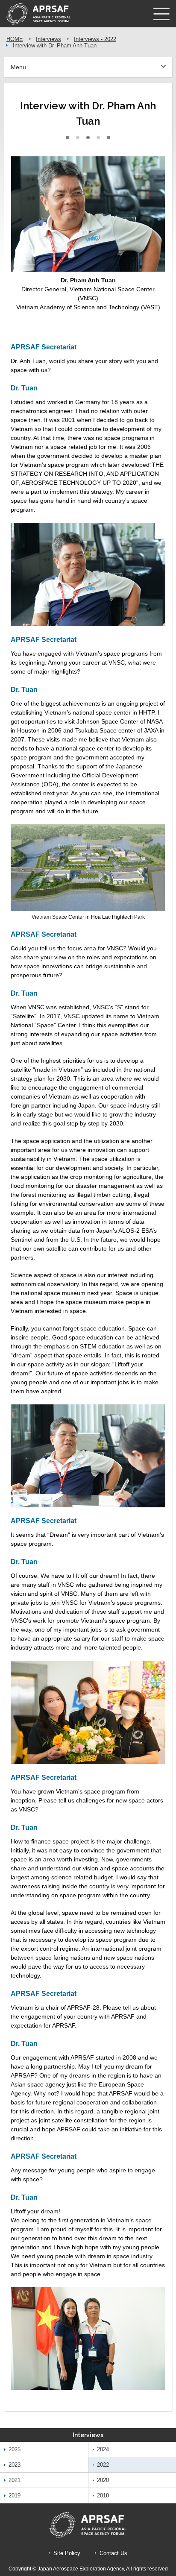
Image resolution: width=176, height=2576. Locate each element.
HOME (15, 39)
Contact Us (113, 2553)
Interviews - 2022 (95, 39)
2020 (103, 2480)
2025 (15, 2449)
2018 (103, 2495)
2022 (103, 2465)
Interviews (48, 39)
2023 (15, 2465)
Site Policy (67, 2553)
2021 (15, 2480)
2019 (15, 2495)
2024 (103, 2449)
